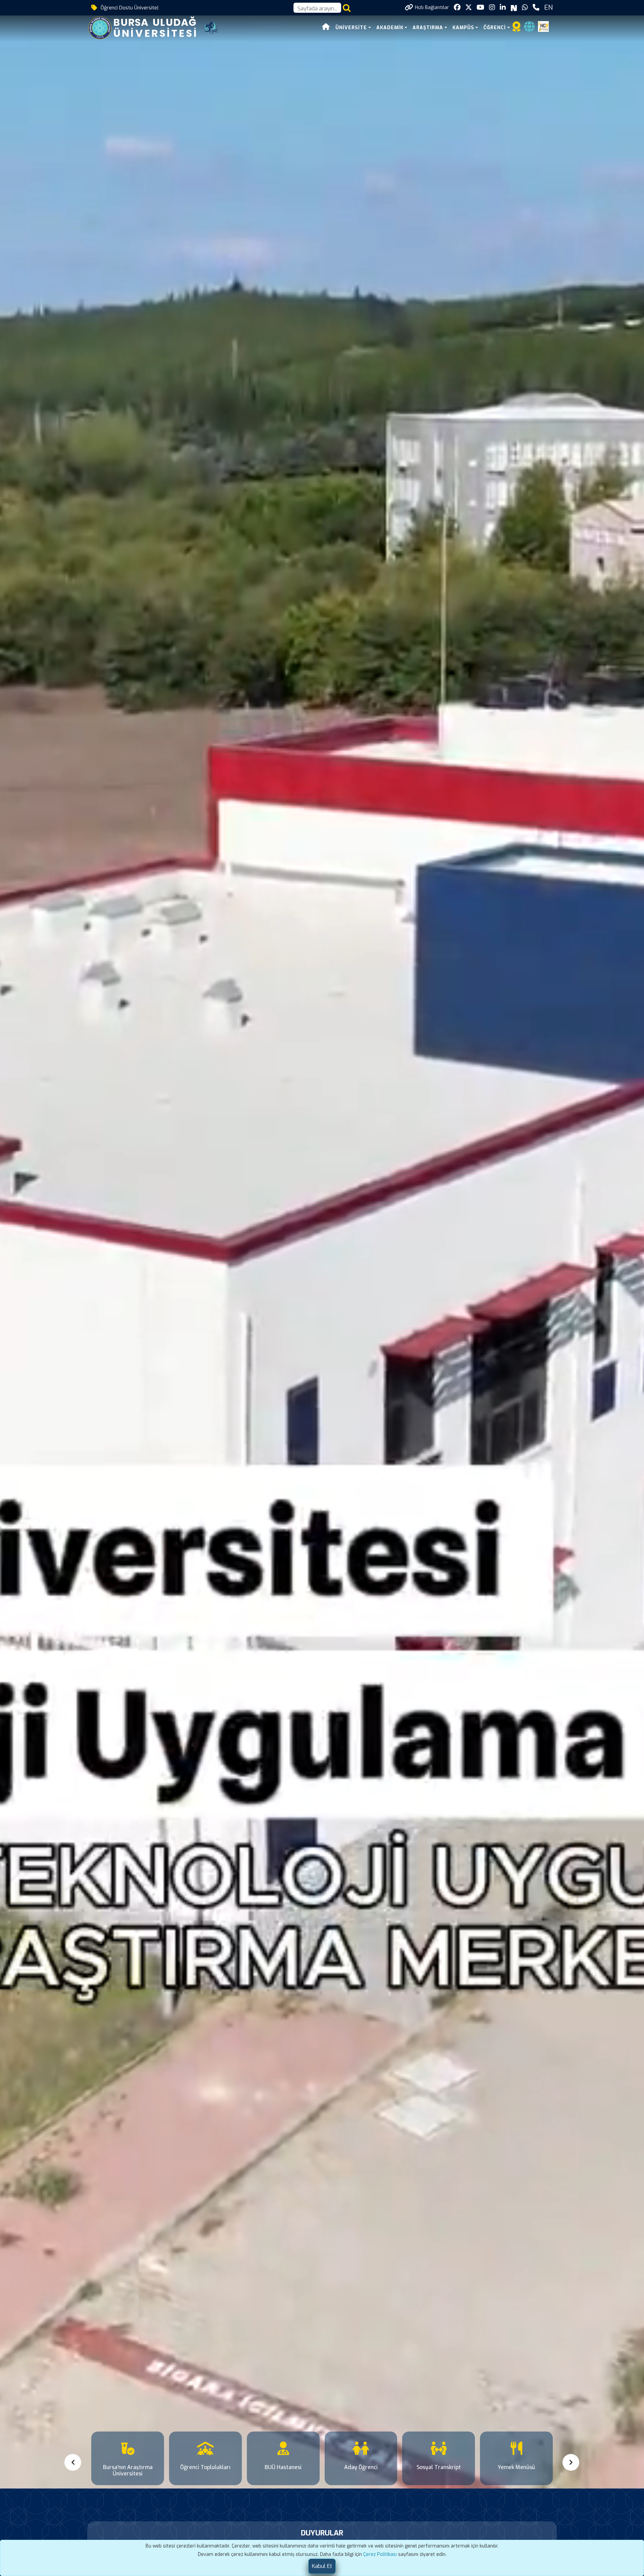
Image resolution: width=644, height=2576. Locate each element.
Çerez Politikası (380, 2554)
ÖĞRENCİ (495, 28)
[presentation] (74, 2462)
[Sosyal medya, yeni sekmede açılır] (457, 8)
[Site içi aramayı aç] (347, 8)
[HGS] (543, 26)
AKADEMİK (390, 28)
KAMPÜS (463, 28)
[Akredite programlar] (517, 29)
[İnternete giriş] (529, 29)
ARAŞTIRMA (428, 28)
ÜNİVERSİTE (351, 28)
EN (548, 8)
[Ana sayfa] (326, 28)
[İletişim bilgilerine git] (536, 8)
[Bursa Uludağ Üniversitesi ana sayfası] (147, 27)
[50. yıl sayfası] (211, 27)
